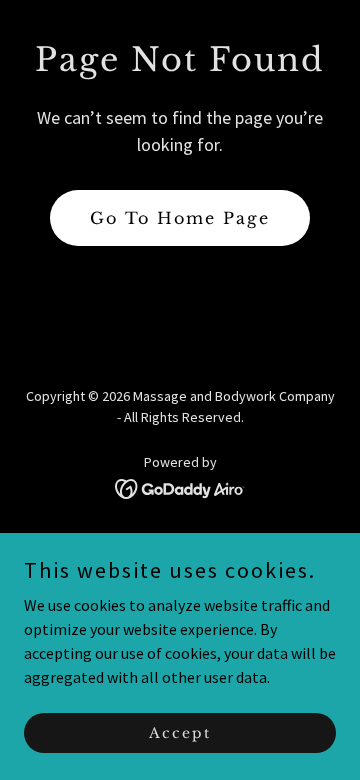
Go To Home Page (180, 218)
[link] (180, 487)
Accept (180, 732)
